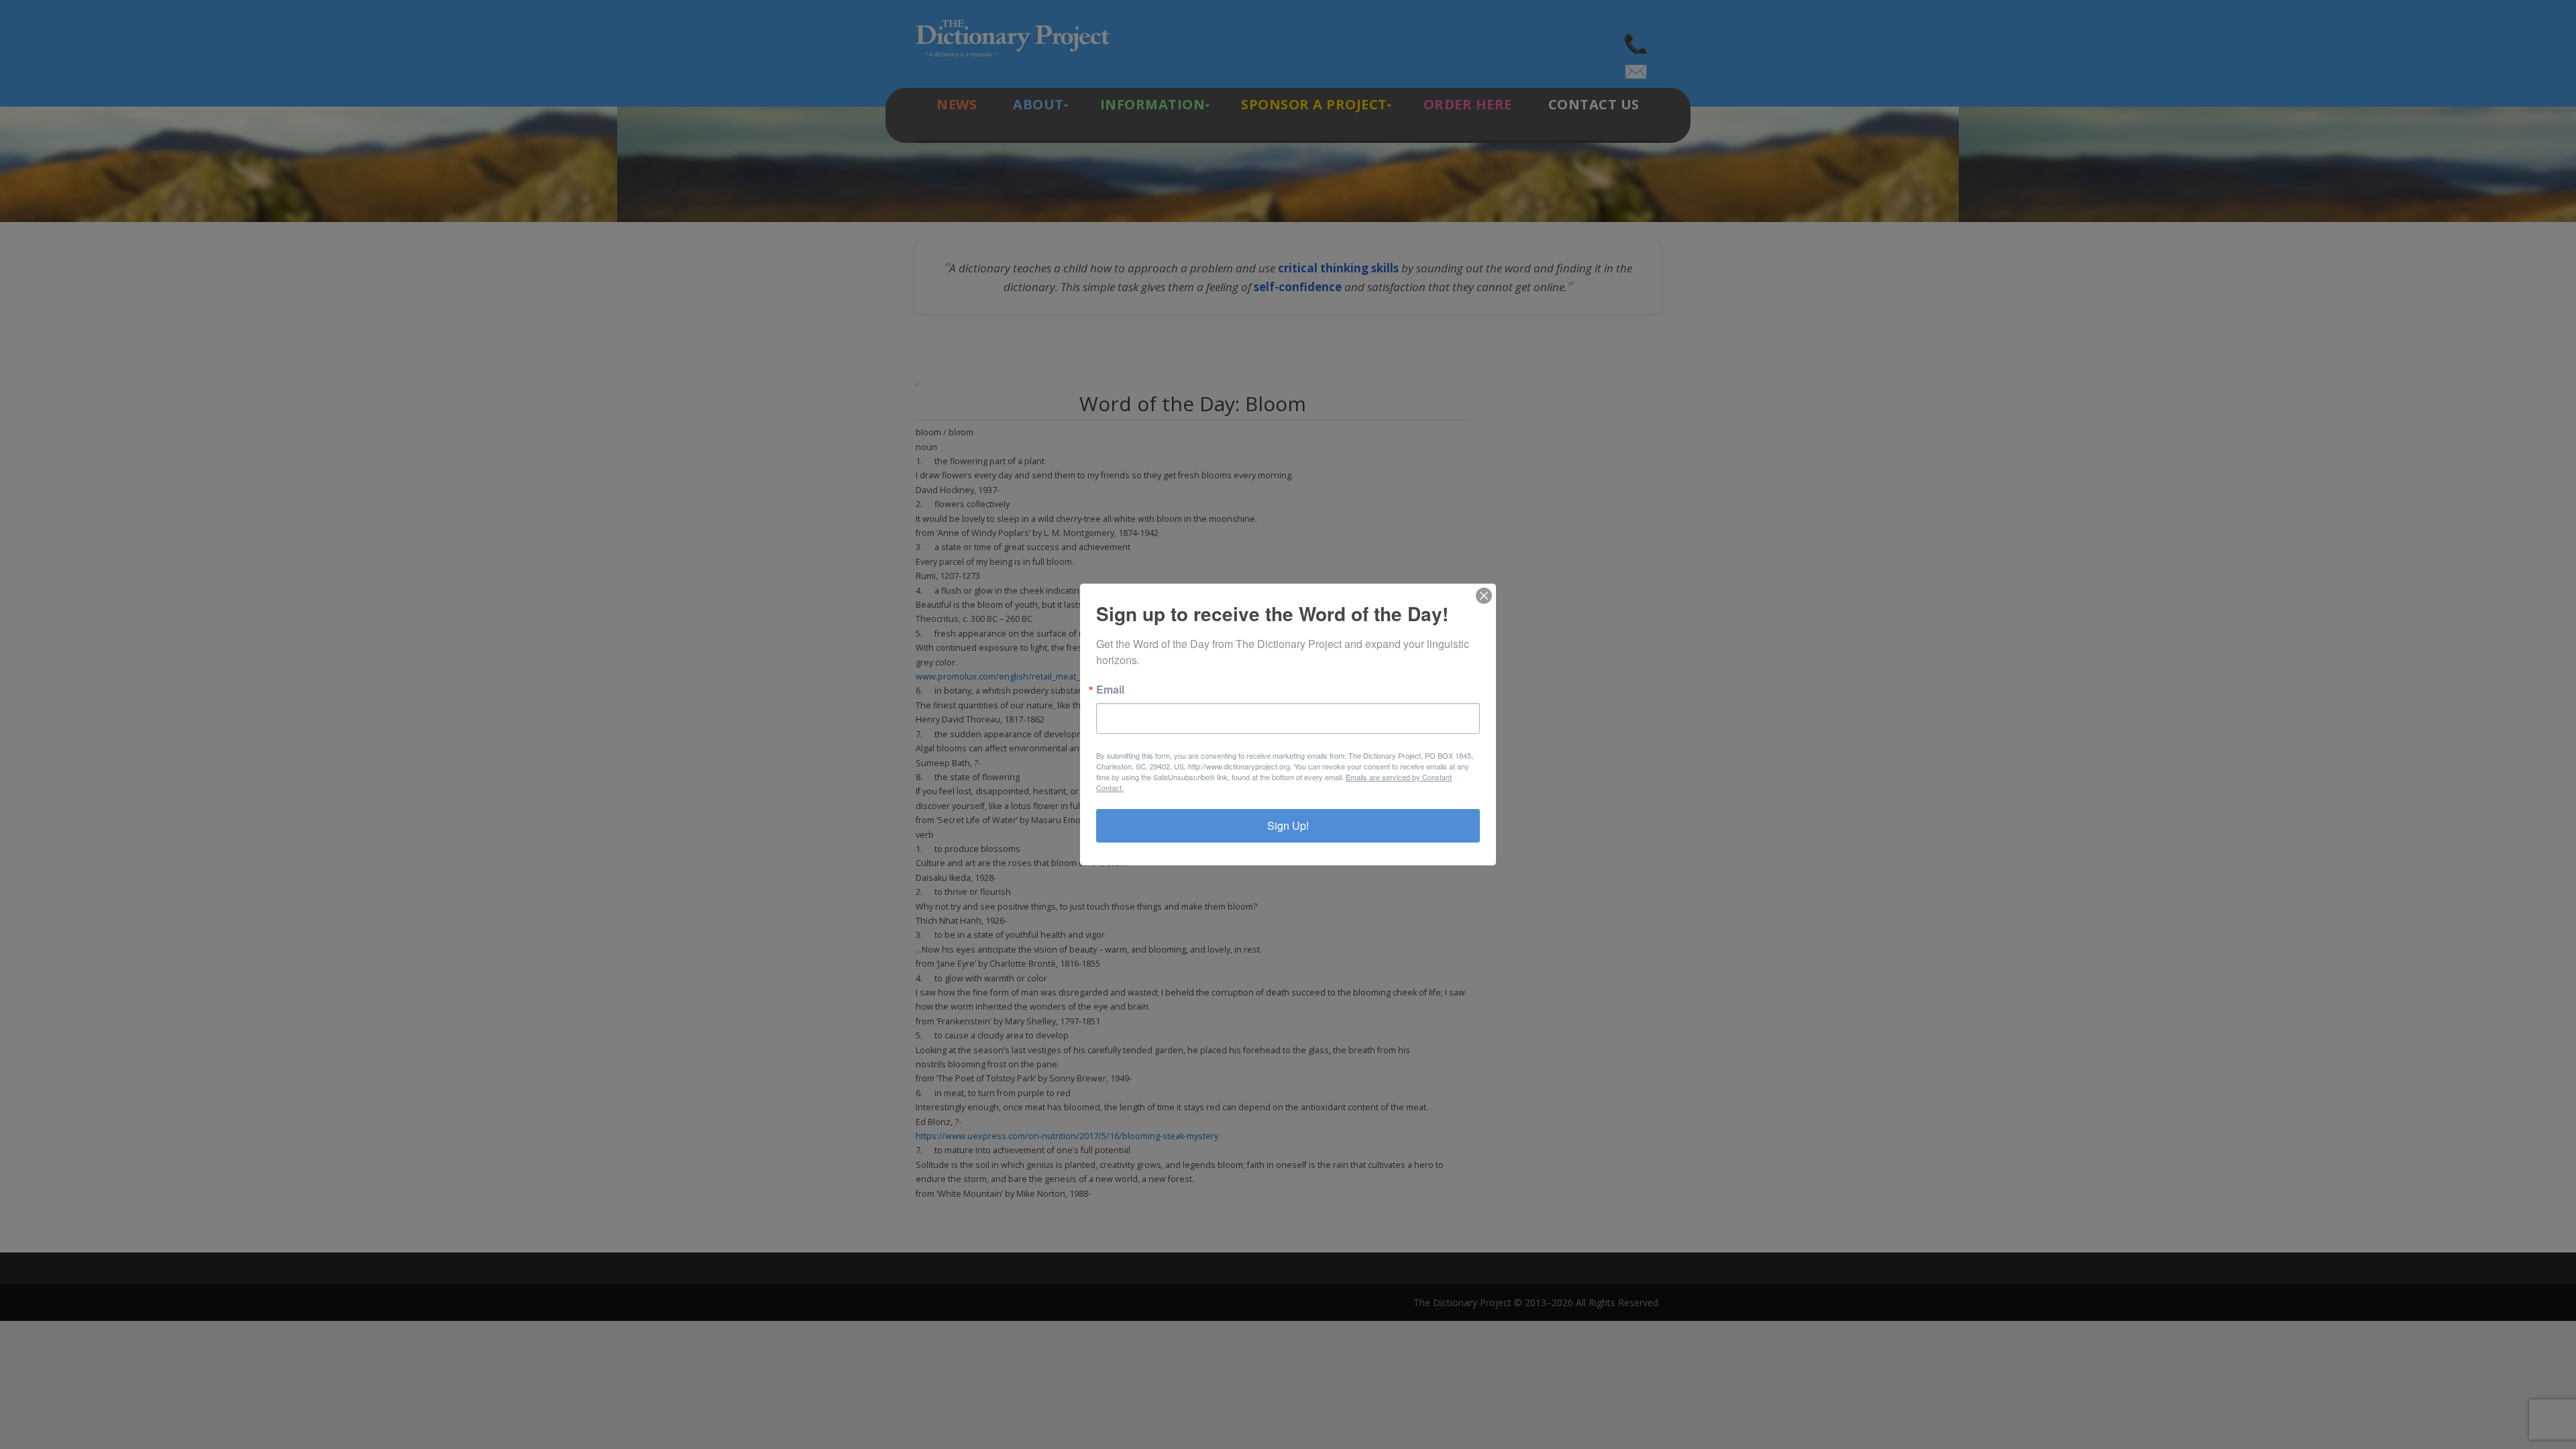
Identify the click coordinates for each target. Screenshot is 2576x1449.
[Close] (1484, 596)
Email (1110, 690)
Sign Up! (1288, 825)
